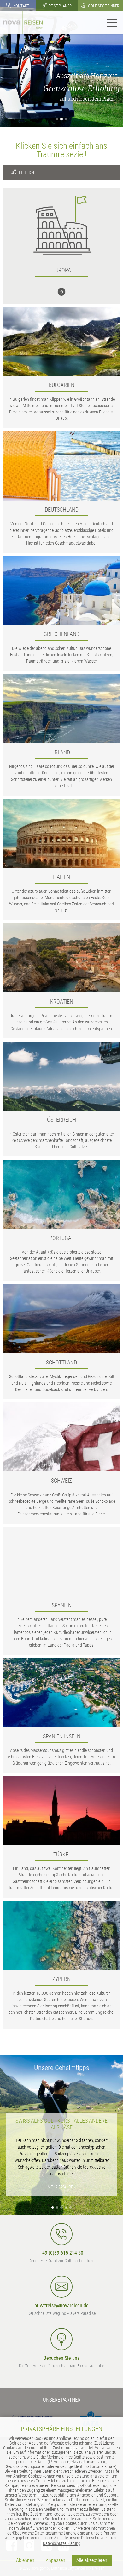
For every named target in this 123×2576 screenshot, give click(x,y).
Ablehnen (25, 2560)
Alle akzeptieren (92, 2560)
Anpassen (56, 2560)
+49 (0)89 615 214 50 (61, 2253)
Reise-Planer (60, 6)
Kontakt (21, 6)
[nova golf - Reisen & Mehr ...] (23, 22)
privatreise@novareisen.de (61, 2305)
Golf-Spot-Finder (103, 6)
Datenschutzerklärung (62, 2543)
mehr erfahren (61, 2187)
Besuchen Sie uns (61, 2358)
